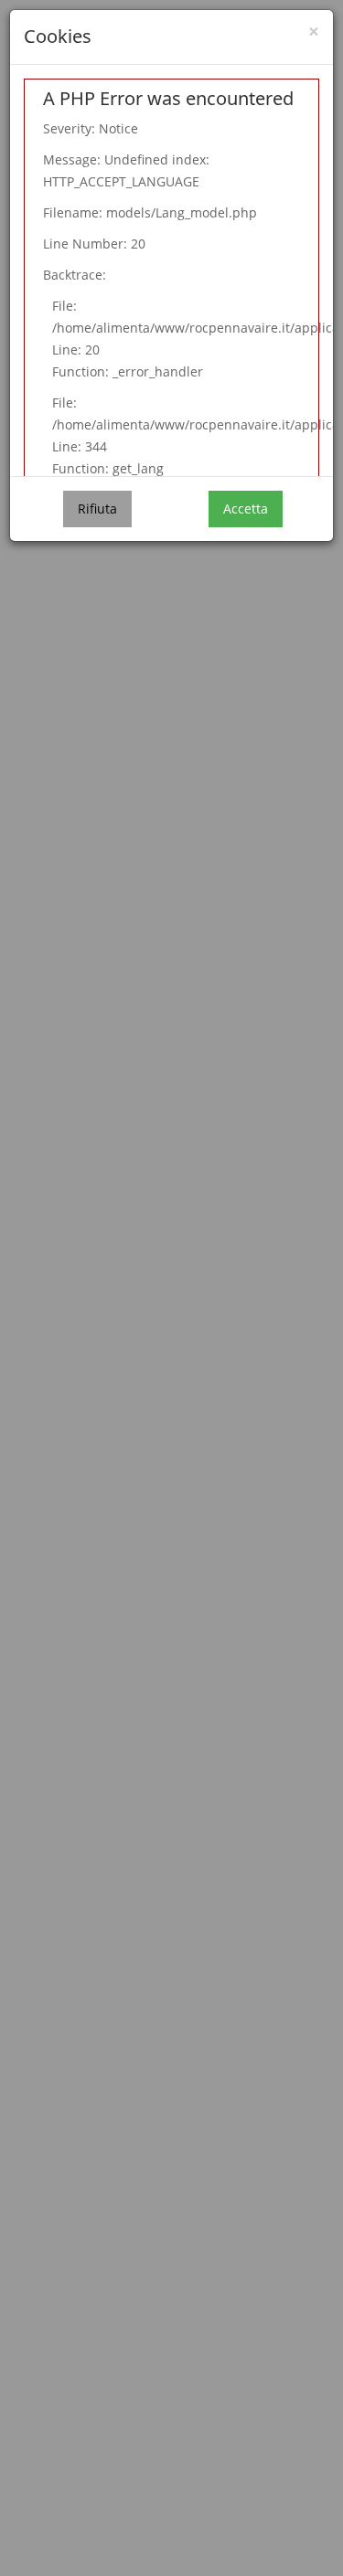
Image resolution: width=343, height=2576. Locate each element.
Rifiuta (97, 509)
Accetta (246, 509)
